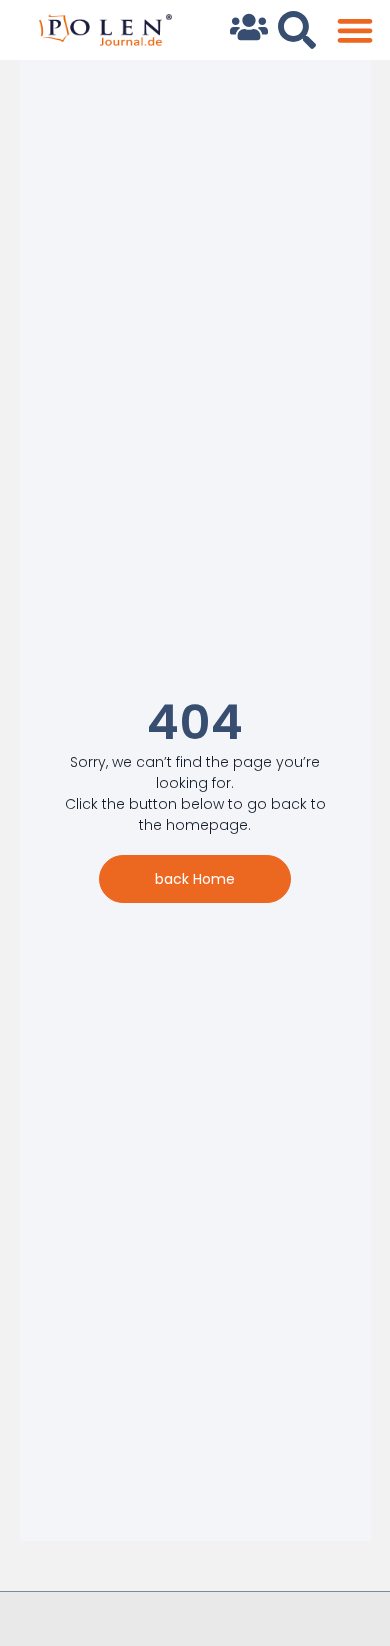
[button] (354, 30)
